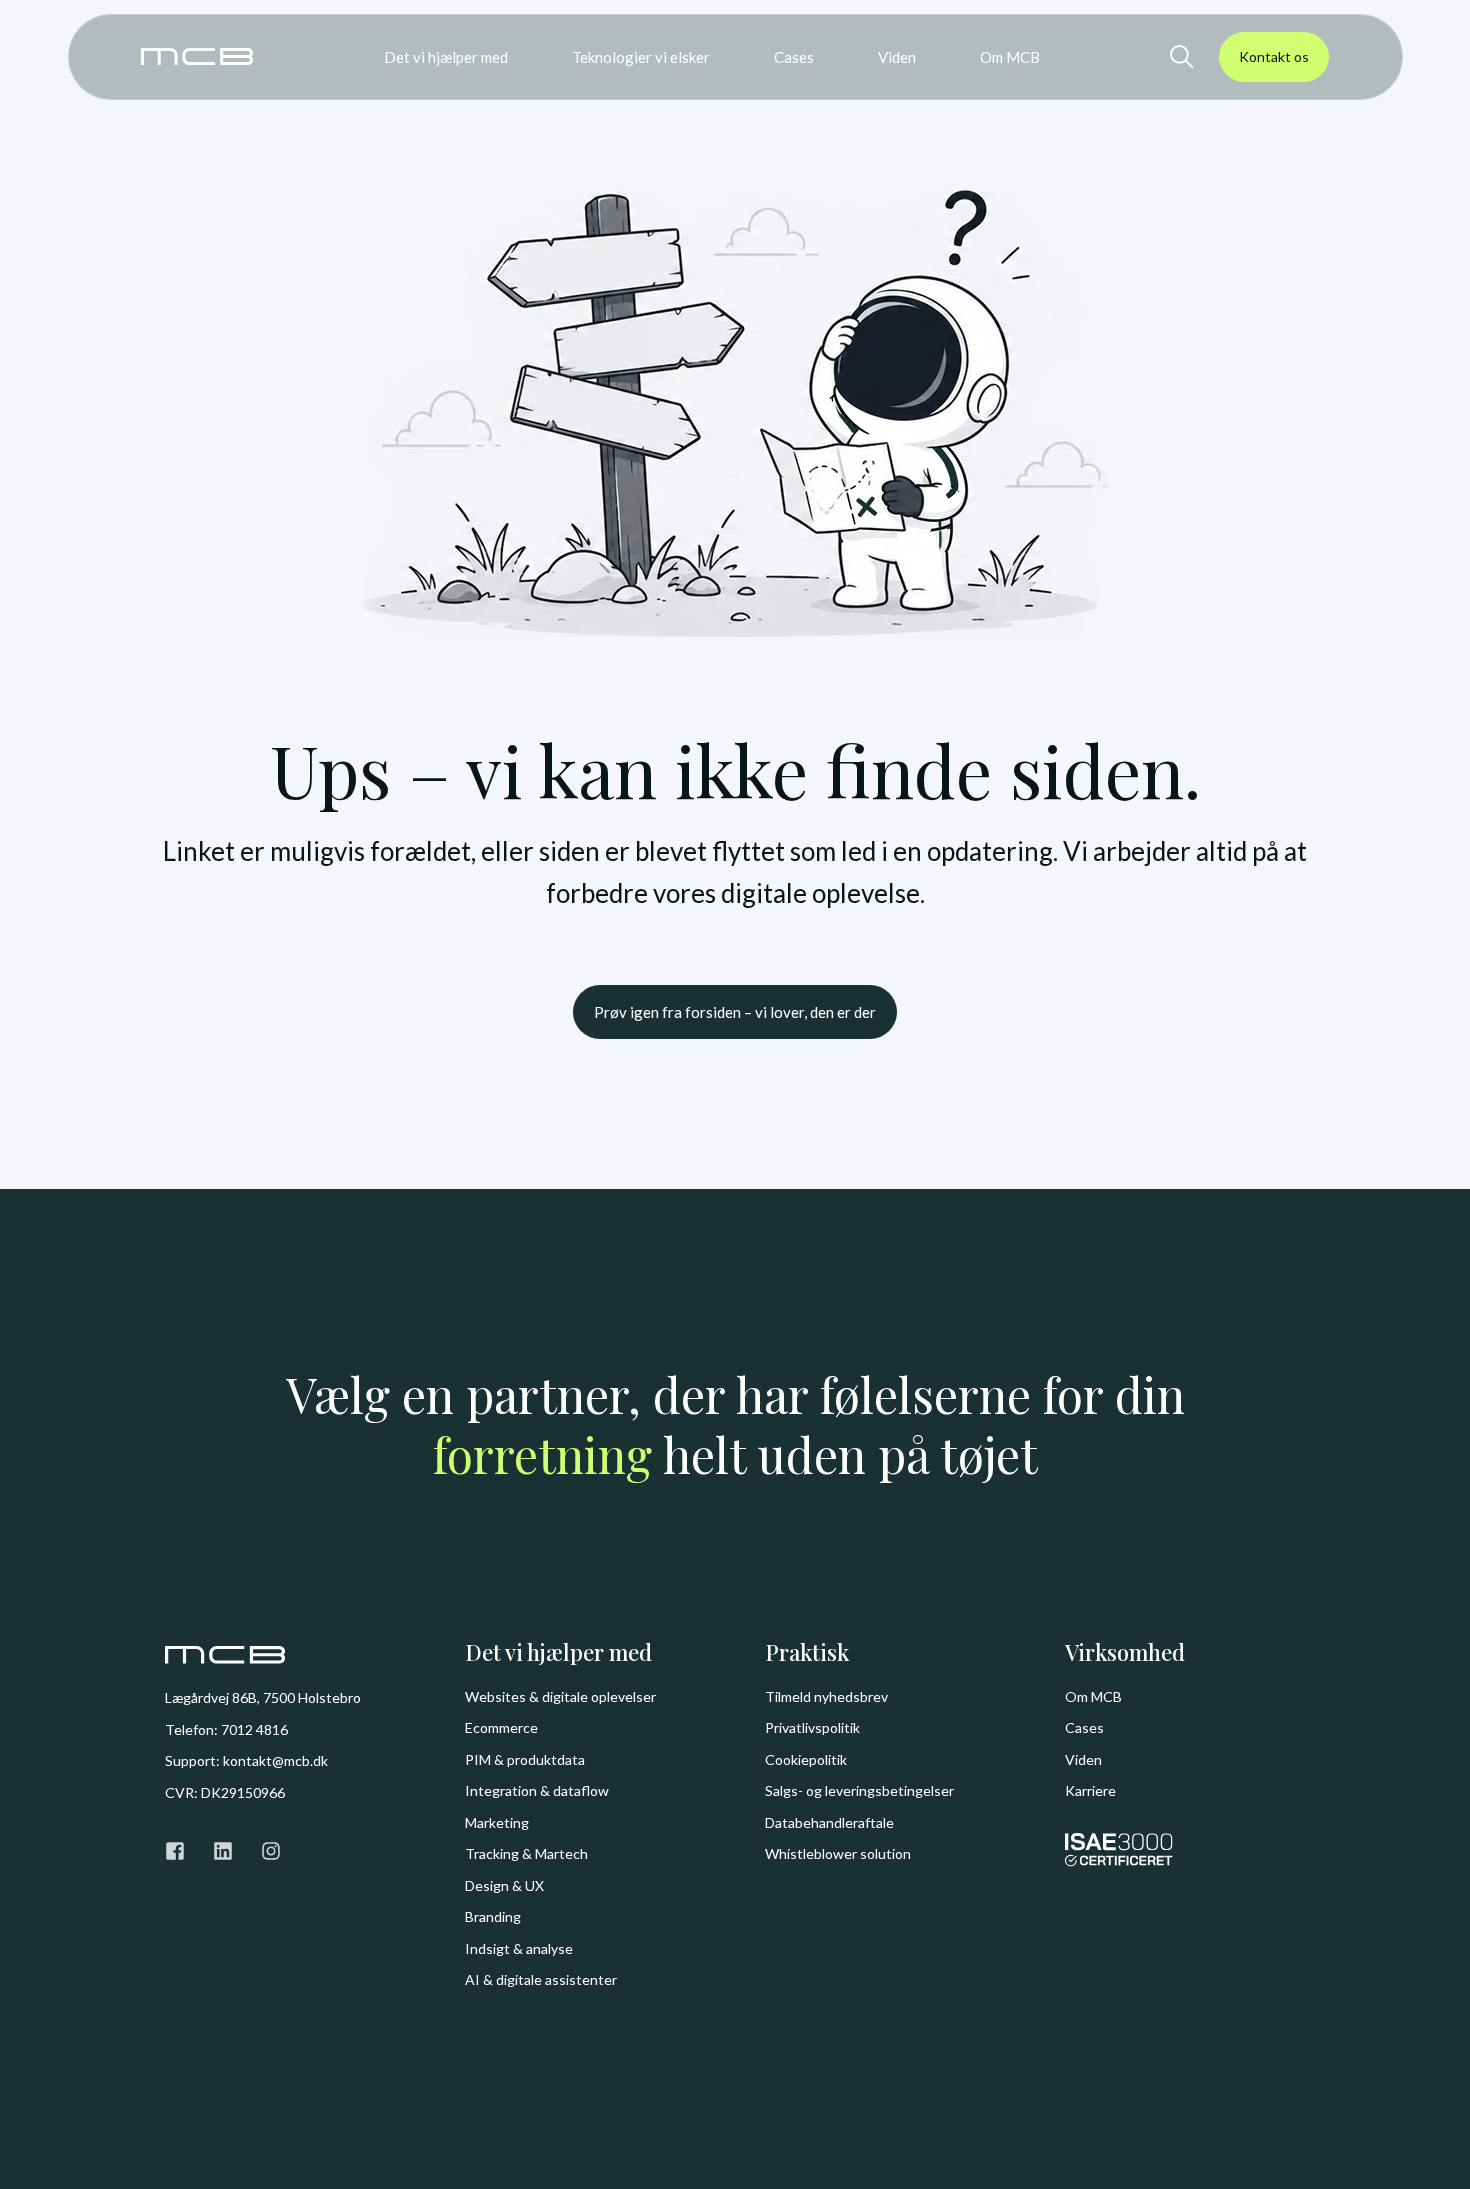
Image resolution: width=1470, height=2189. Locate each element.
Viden (1083, 1759)
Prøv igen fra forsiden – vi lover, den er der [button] (735, 1012)
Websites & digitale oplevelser (560, 1696)
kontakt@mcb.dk (275, 1760)
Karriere (1090, 1790)
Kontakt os (1274, 56)
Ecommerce (501, 1727)
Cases (1084, 1727)
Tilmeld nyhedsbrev (826, 1696)
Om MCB (1093, 1696)
